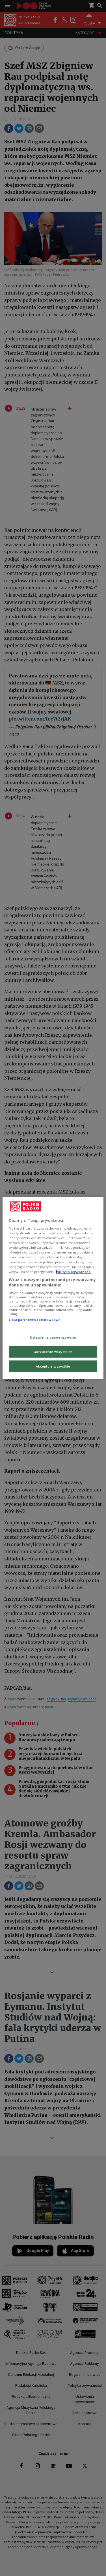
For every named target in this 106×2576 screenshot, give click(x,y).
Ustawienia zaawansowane (53, 1337)
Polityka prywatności (74, 1271)
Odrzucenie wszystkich (53, 1352)
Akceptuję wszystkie (53, 1366)
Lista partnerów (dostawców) (34, 1320)
